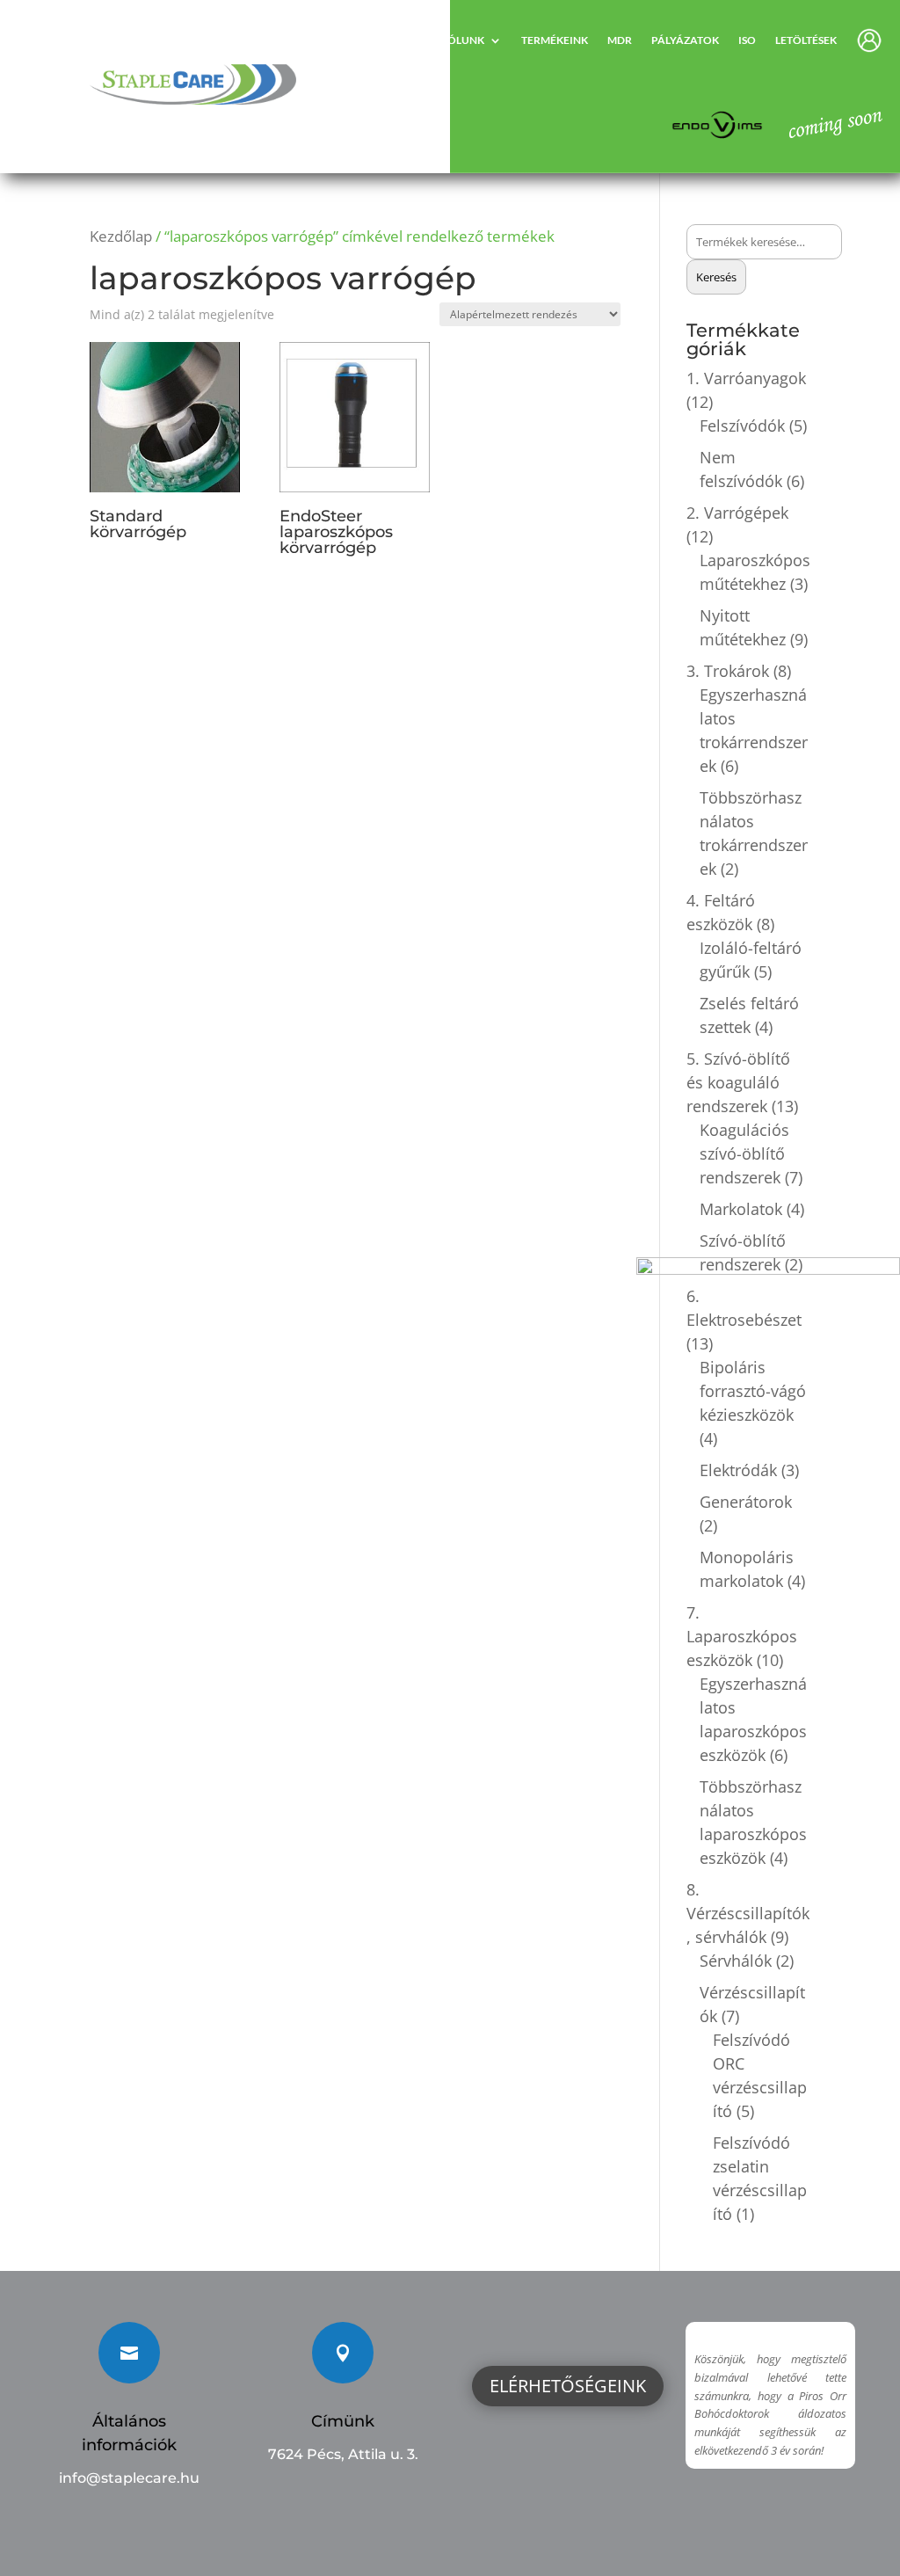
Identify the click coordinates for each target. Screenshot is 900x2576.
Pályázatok (685, 40)
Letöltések (806, 40)
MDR (620, 40)
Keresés (716, 277)
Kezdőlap (121, 236)
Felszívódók (742, 426)
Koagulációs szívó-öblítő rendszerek (744, 1153)
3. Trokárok (728, 671)
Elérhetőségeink (568, 2386)
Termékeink (555, 40)
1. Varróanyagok (746, 378)
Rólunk (462, 40)
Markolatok (741, 1209)
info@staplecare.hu (129, 2478)
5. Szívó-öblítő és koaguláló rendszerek (738, 1082)
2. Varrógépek (737, 513)
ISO (747, 40)
